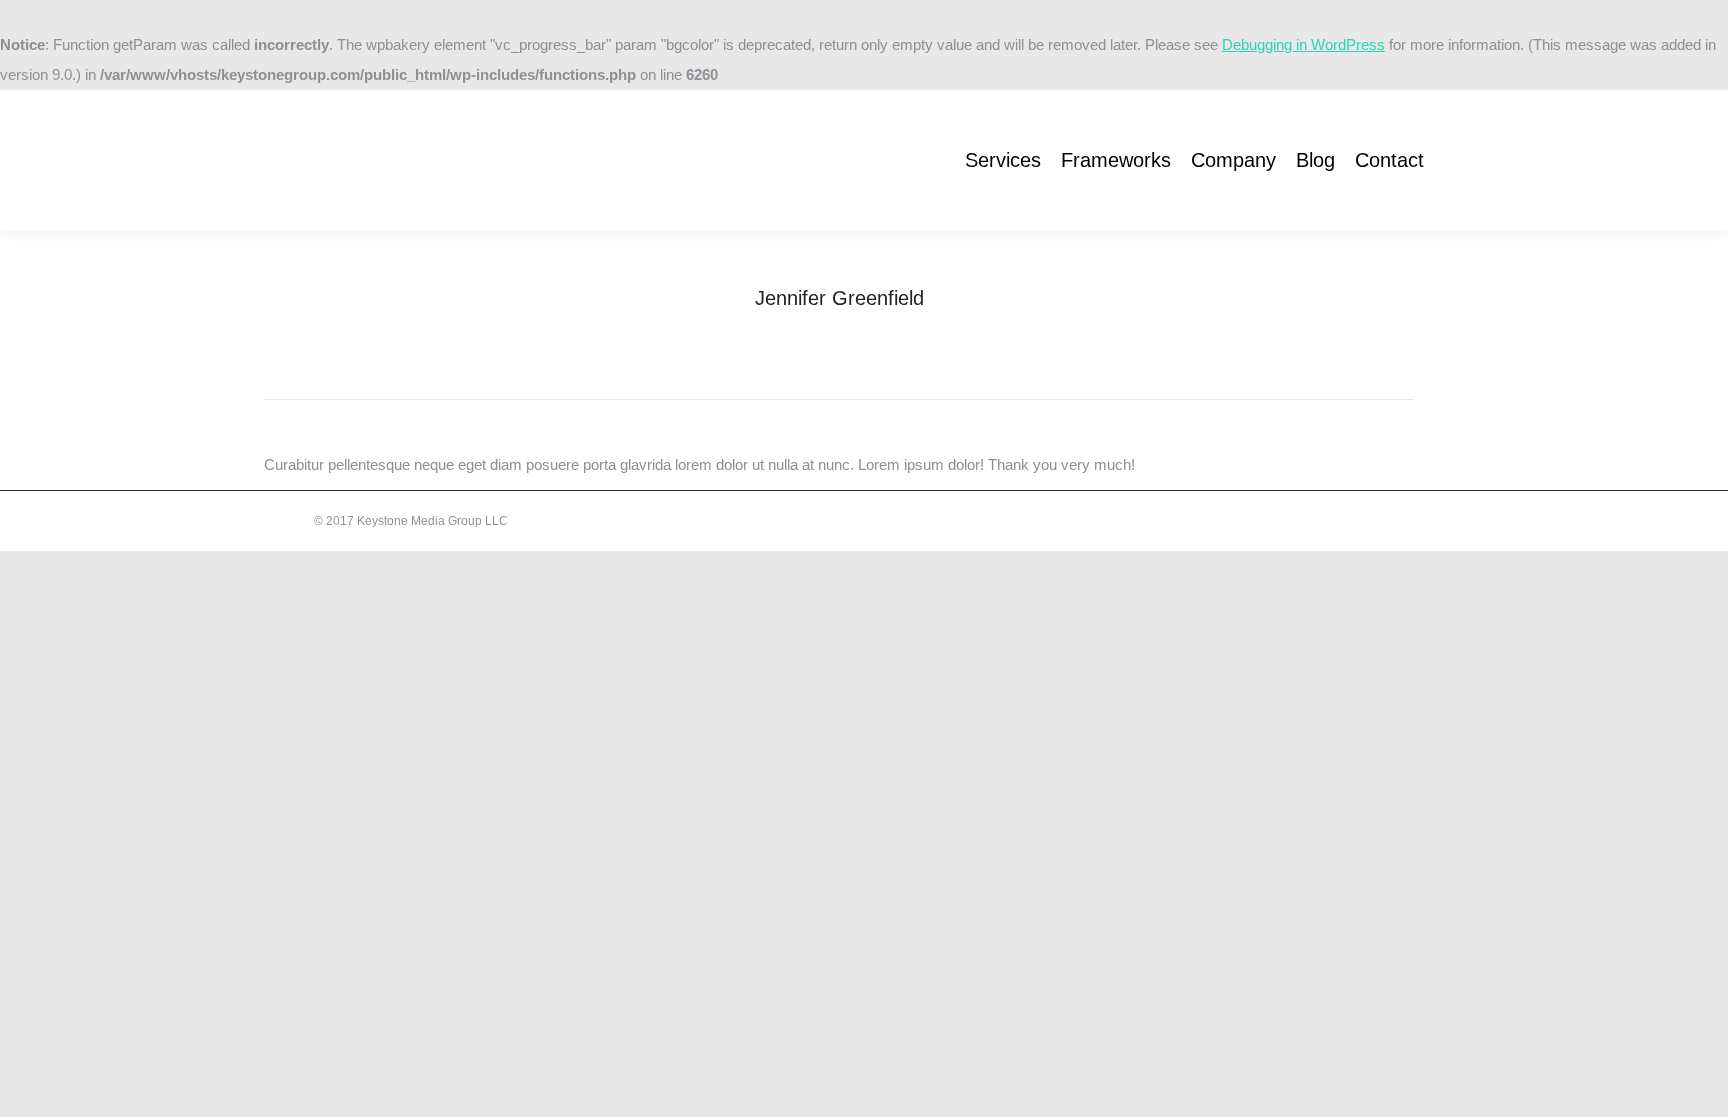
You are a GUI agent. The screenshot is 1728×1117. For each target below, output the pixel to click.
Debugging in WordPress (1303, 44)
